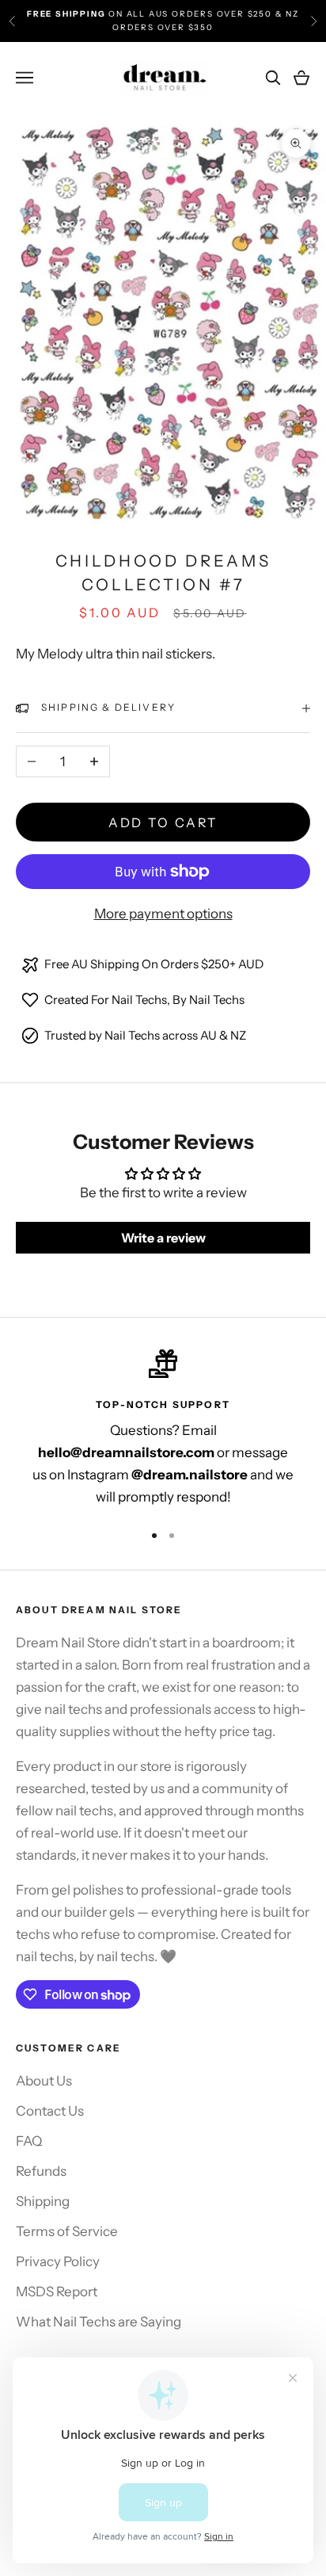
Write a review (163, 1238)
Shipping (43, 2201)
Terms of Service (67, 2231)
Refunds (41, 2171)
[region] (163, 1429)
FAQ (29, 2141)
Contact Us (50, 2111)
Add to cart (163, 822)
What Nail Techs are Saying (99, 2322)
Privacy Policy (58, 2261)
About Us (44, 2081)
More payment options (163, 914)
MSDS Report (57, 2292)
